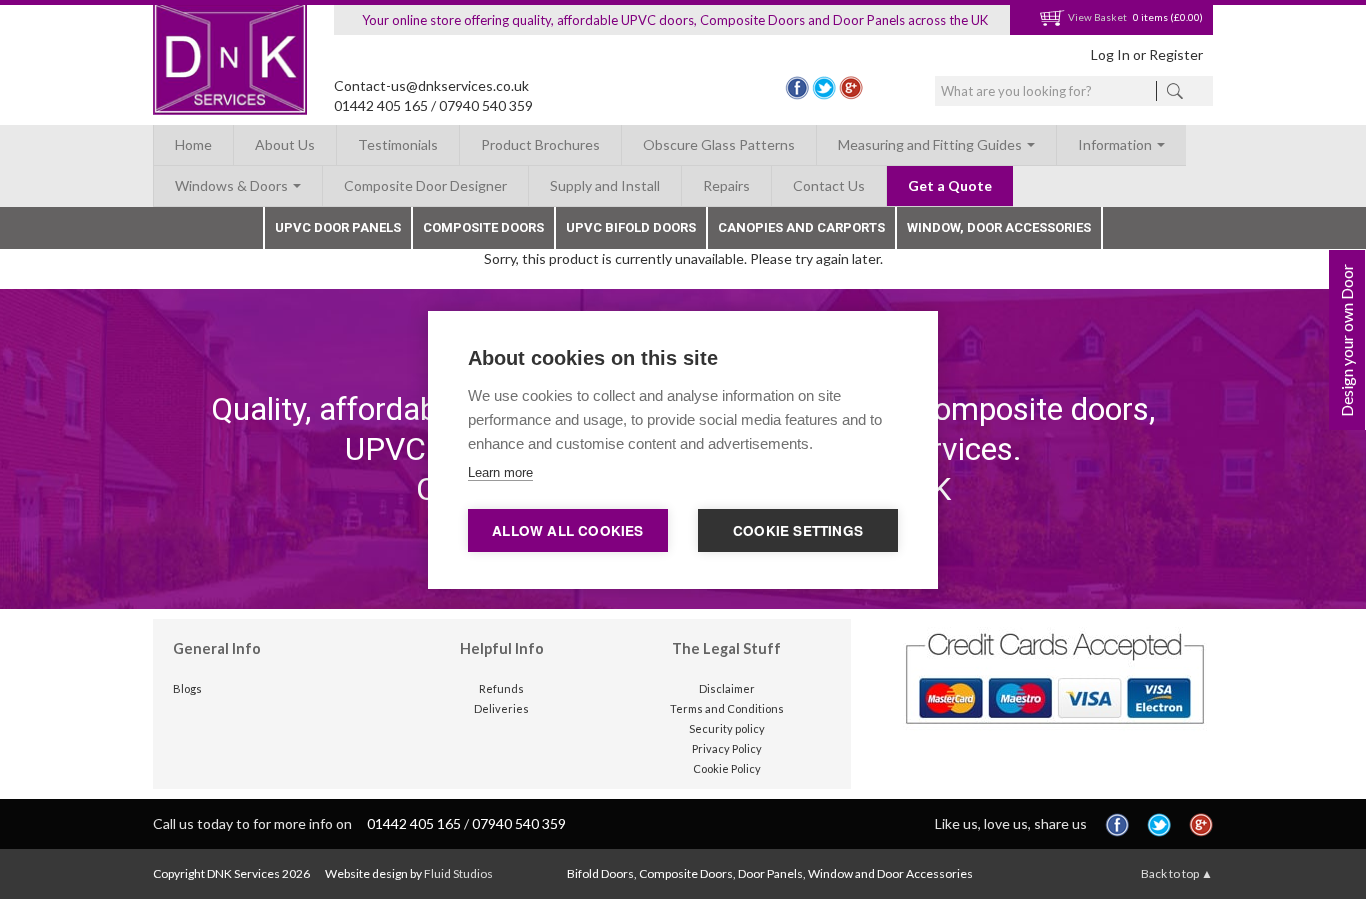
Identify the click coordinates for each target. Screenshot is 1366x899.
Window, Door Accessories (999, 227)
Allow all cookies (567, 530)
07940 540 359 (486, 105)
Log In (1110, 54)
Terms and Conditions (727, 708)
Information (1116, 144)
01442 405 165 (381, 105)
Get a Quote (950, 185)
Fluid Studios (458, 873)
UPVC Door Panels (338, 227)
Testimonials (398, 144)
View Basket (1096, 17)
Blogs (187, 688)
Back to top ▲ (1177, 873)
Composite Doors (483, 227)
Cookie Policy (727, 768)
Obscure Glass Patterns (719, 144)
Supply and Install (605, 185)
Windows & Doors (233, 185)
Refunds (501, 688)
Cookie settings (798, 530)
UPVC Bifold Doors (631, 227)
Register (1176, 54)
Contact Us (829, 185)
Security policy (727, 728)
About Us (285, 144)
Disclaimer (727, 688)
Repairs (726, 185)
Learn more (500, 472)
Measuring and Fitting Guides (931, 144)
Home (193, 144)
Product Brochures (540, 144)
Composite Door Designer (425, 185)
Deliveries (501, 708)
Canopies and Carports (801, 227)
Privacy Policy (727, 748)
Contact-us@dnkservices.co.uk (431, 85)
